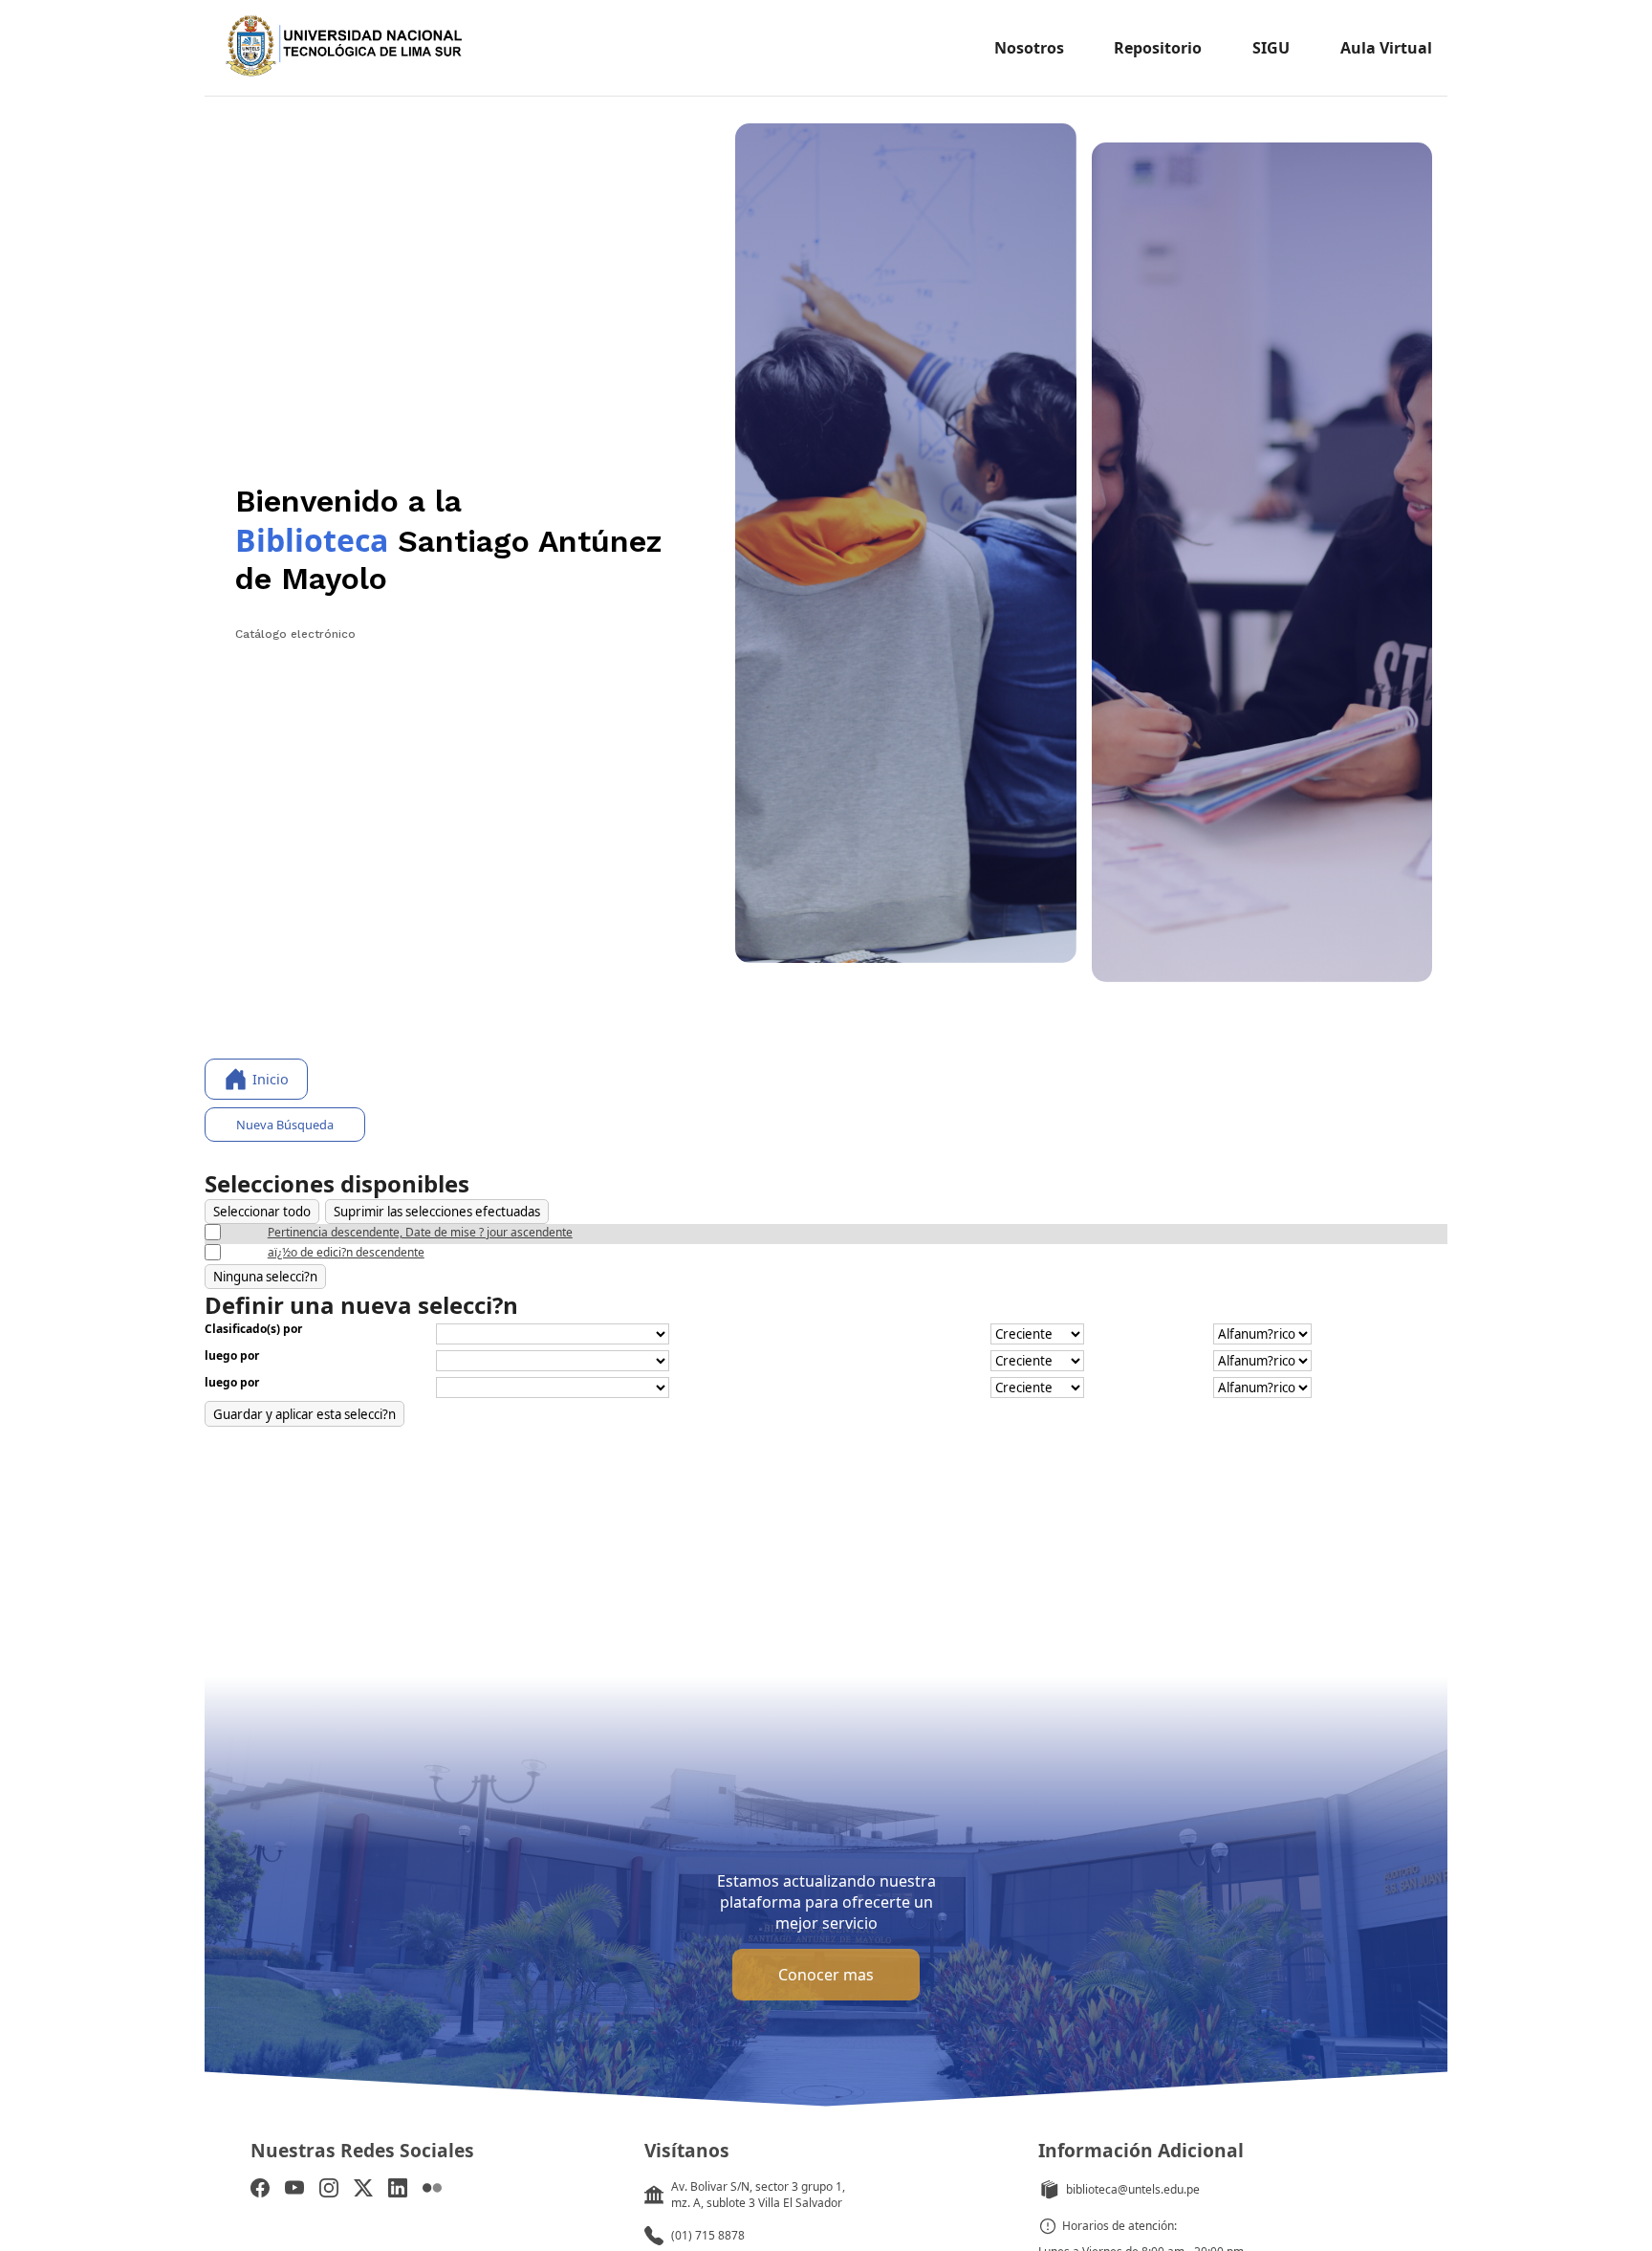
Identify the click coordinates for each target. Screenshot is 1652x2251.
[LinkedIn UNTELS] (398, 2190)
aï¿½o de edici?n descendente (346, 1252)
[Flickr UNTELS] (432, 2190)
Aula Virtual (1386, 48)
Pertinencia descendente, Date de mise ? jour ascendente (420, 1232)
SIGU (1271, 48)
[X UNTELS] (363, 2190)
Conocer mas (826, 1975)
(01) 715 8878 (708, 2235)
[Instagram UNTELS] (329, 2190)
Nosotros (1029, 48)
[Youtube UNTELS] (294, 2190)
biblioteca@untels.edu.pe (1133, 2189)
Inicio (271, 1079)
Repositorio (1158, 48)
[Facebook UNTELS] (260, 2190)
